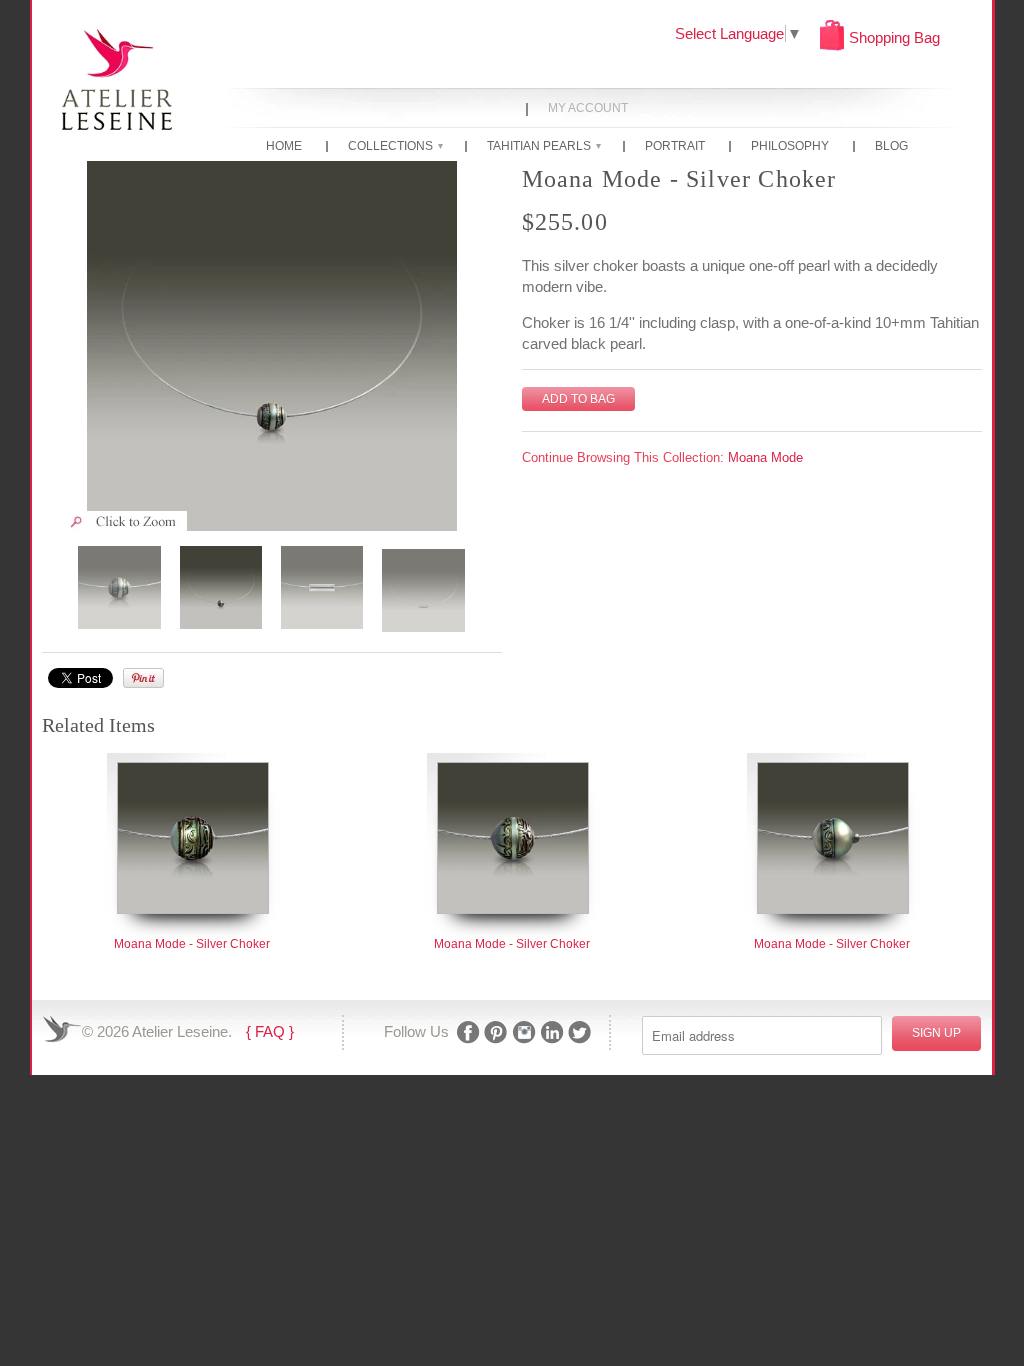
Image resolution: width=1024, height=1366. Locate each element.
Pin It (143, 678)
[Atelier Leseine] (117, 78)
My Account (588, 109)
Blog (891, 147)
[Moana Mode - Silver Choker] (272, 346)
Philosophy (790, 147)
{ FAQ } (270, 1031)
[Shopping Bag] (832, 45)
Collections (395, 147)
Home (284, 147)
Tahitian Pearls (544, 147)
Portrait (675, 147)
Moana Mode (765, 457)
